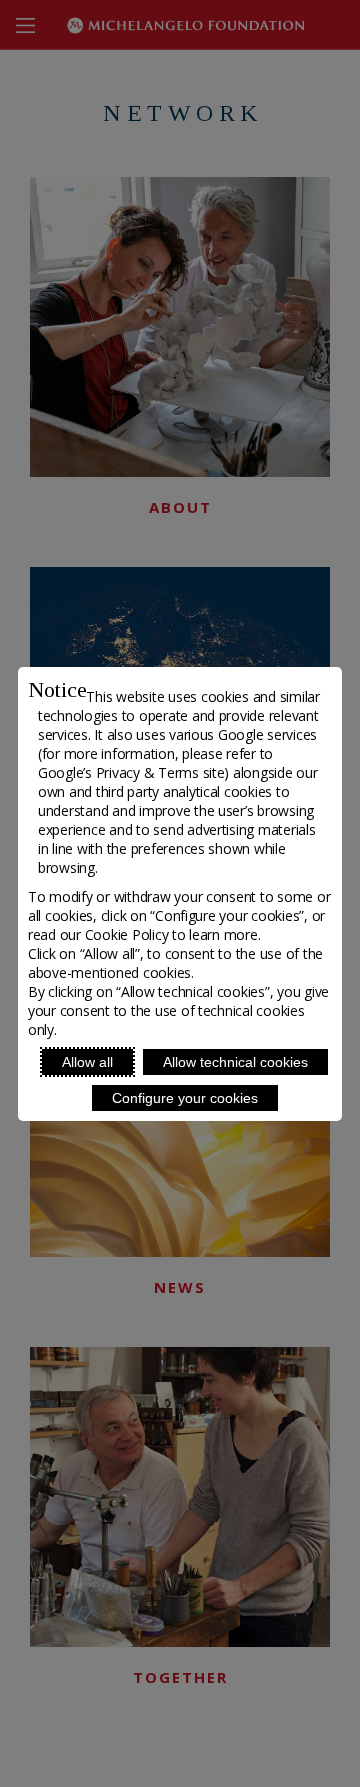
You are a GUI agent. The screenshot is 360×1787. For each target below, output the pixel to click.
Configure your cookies (185, 1098)
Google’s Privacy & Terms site (131, 772)
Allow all (87, 1062)
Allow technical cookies (235, 1062)
